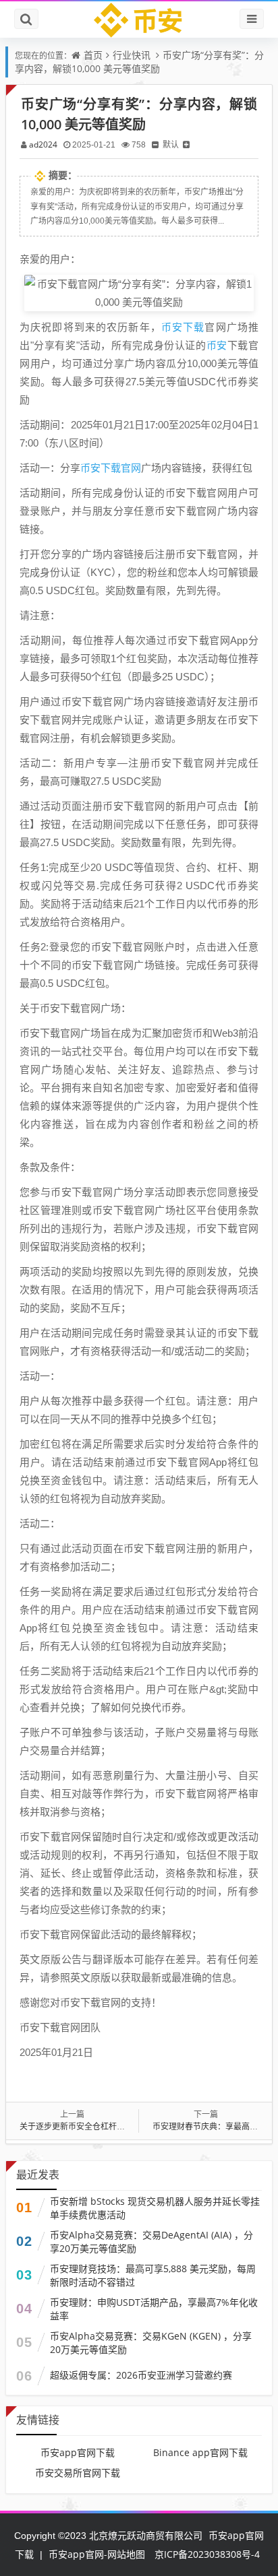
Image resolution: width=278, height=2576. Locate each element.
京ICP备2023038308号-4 (207, 2554)
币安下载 (183, 327)
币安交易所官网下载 (78, 2473)
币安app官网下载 (78, 2452)
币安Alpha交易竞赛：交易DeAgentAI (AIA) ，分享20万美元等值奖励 (151, 2242)
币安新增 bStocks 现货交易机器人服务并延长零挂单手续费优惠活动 (155, 2208)
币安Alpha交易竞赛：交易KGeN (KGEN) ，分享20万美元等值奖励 (151, 2343)
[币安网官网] (139, 20)
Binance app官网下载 (200, 2452)
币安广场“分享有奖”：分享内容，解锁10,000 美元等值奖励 (139, 62)
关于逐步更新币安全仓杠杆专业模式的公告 (96, 2126)
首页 (93, 55)
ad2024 (43, 144)
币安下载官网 (111, 468)
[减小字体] (155, 144)
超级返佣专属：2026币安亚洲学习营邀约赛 (141, 2375)
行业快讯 (132, 55)
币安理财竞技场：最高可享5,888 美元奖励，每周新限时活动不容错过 (153, 2275)
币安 (217, 345)
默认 (171, 144)
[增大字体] (186, 144)
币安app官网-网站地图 (97, 2554)
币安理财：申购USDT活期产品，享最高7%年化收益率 (154, 2309)
